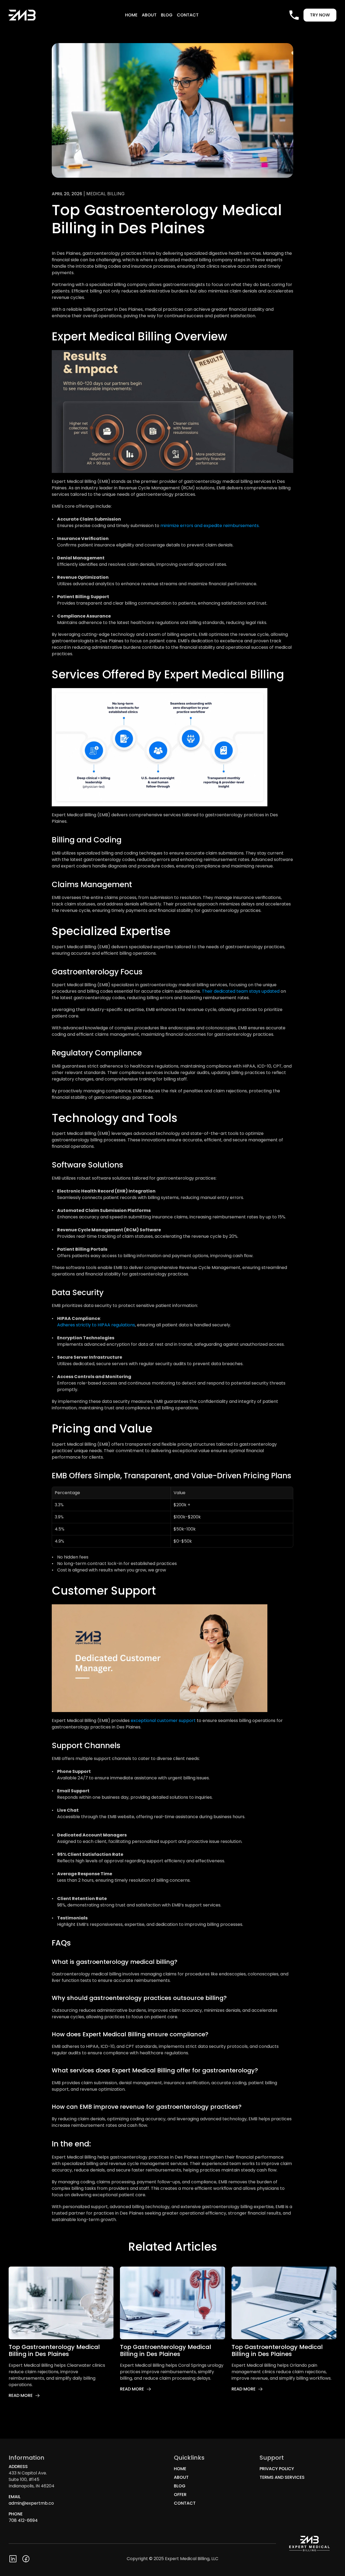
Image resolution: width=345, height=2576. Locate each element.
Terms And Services (282, 2477)
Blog (167, 15)
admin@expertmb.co (31, 2503)
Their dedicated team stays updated (241, 991)
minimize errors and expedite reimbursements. (210, 526)
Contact (188, 15)
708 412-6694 (23, 2520)
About (149, 15)
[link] (24, 2396)
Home (131, 15)
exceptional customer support (163, 1721)
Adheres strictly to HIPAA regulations (96, 1325)
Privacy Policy (277, 2469)
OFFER (180, 2495)
